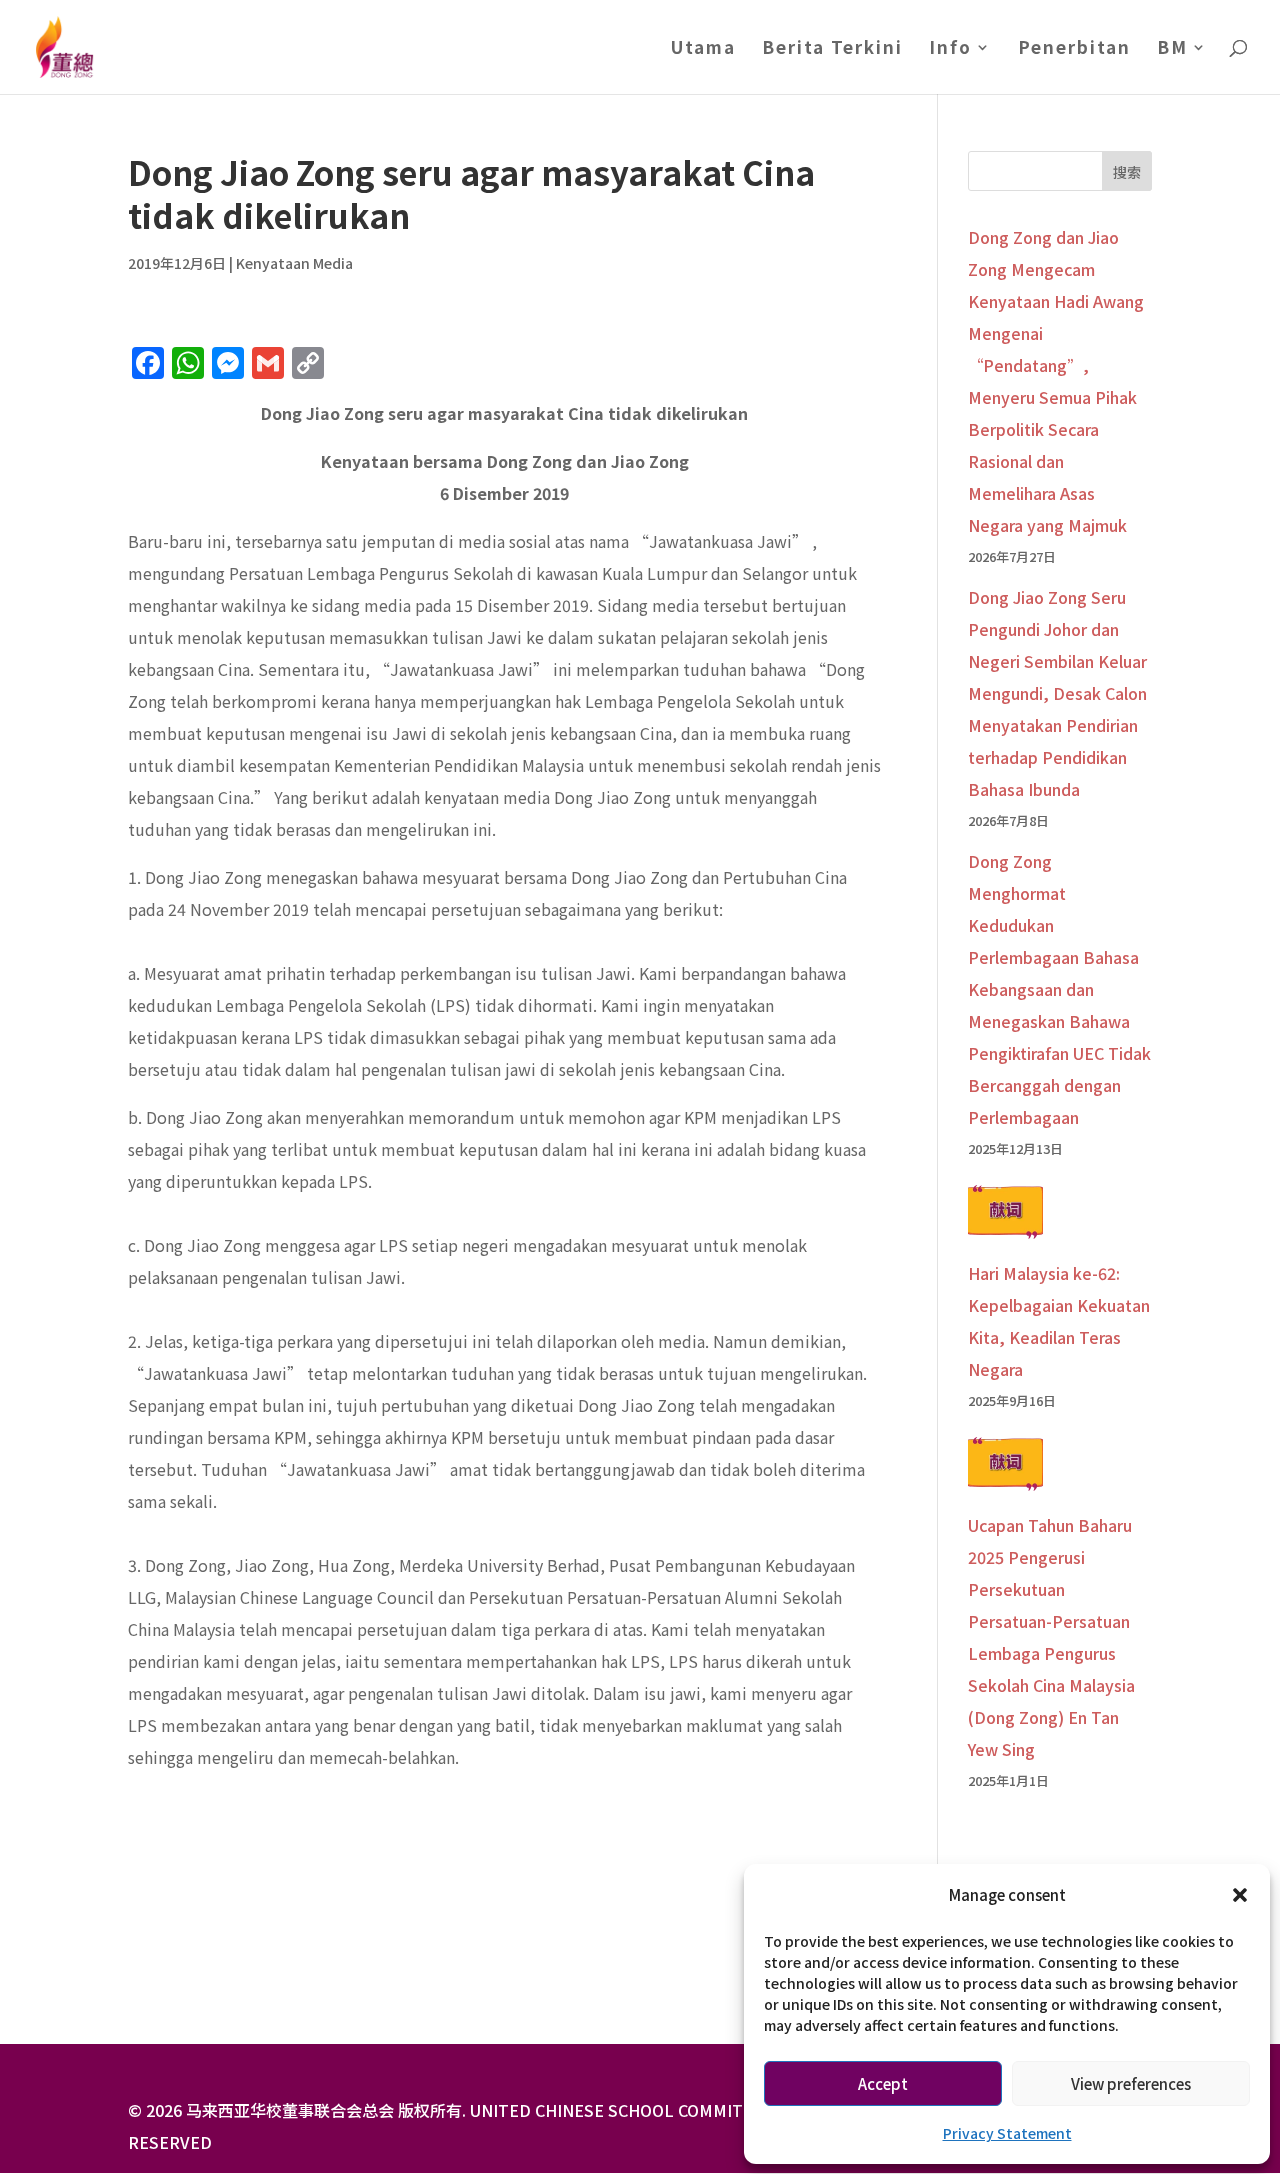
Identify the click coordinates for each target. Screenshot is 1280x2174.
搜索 (1127, 172)
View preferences (1131, 2083)
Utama (703, 49)
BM (1172, 49)
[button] (1240, 1895)
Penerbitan (1074, 49)
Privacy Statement (1007, 2133)
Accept (883, 2083)
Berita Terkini (832, 49)
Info (950, 49)
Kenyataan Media (294, 263)
